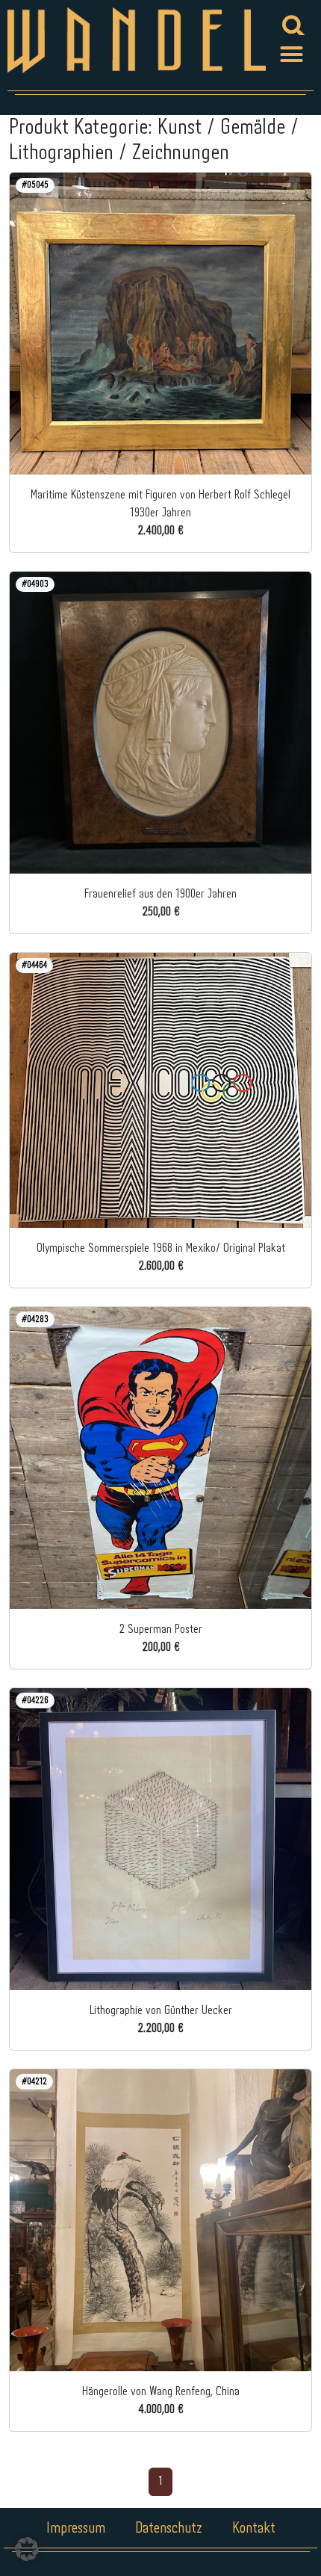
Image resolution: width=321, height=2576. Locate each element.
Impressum (76, 2529)
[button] (292, 54)
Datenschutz (169, 2529)
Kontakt (254, 2529)
